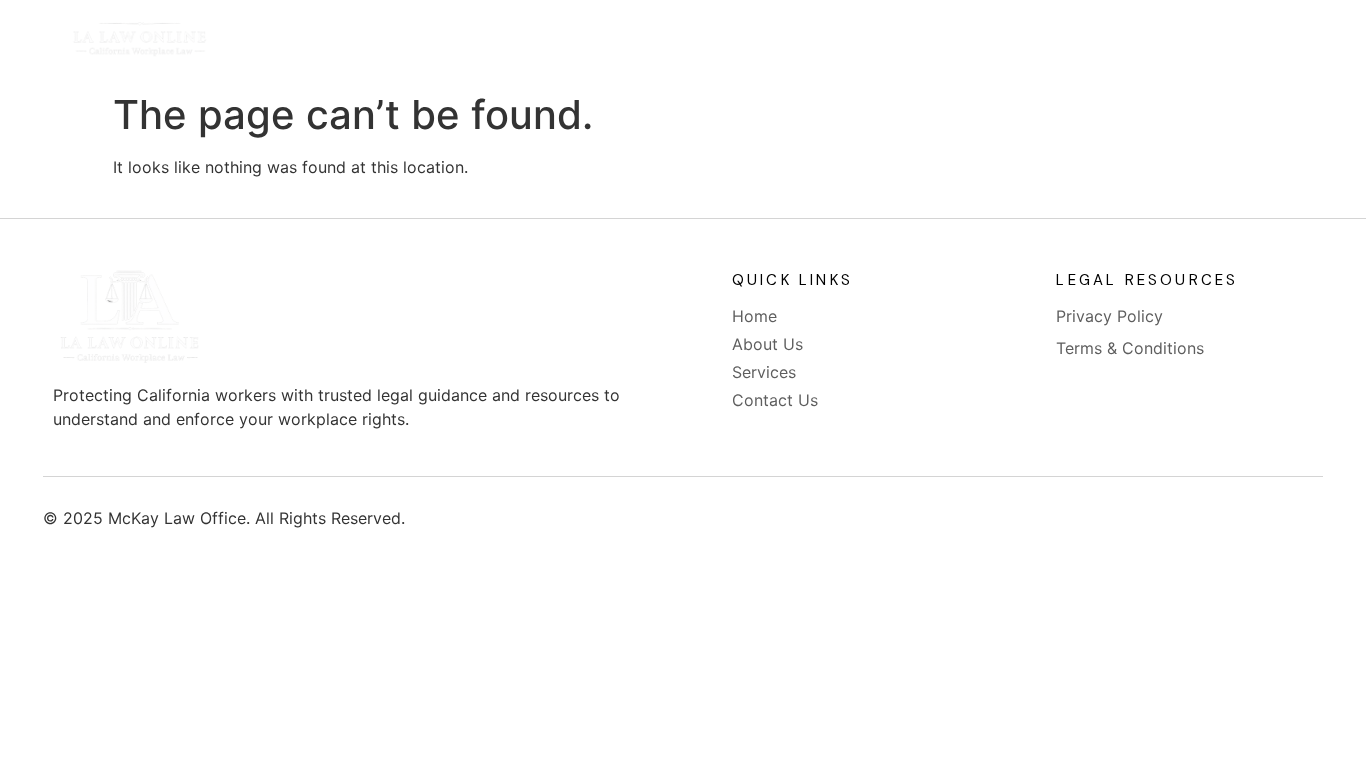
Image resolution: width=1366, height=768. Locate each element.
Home (524, 42)
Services (752, 42)
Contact (868, 42)
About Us (633, 42)
